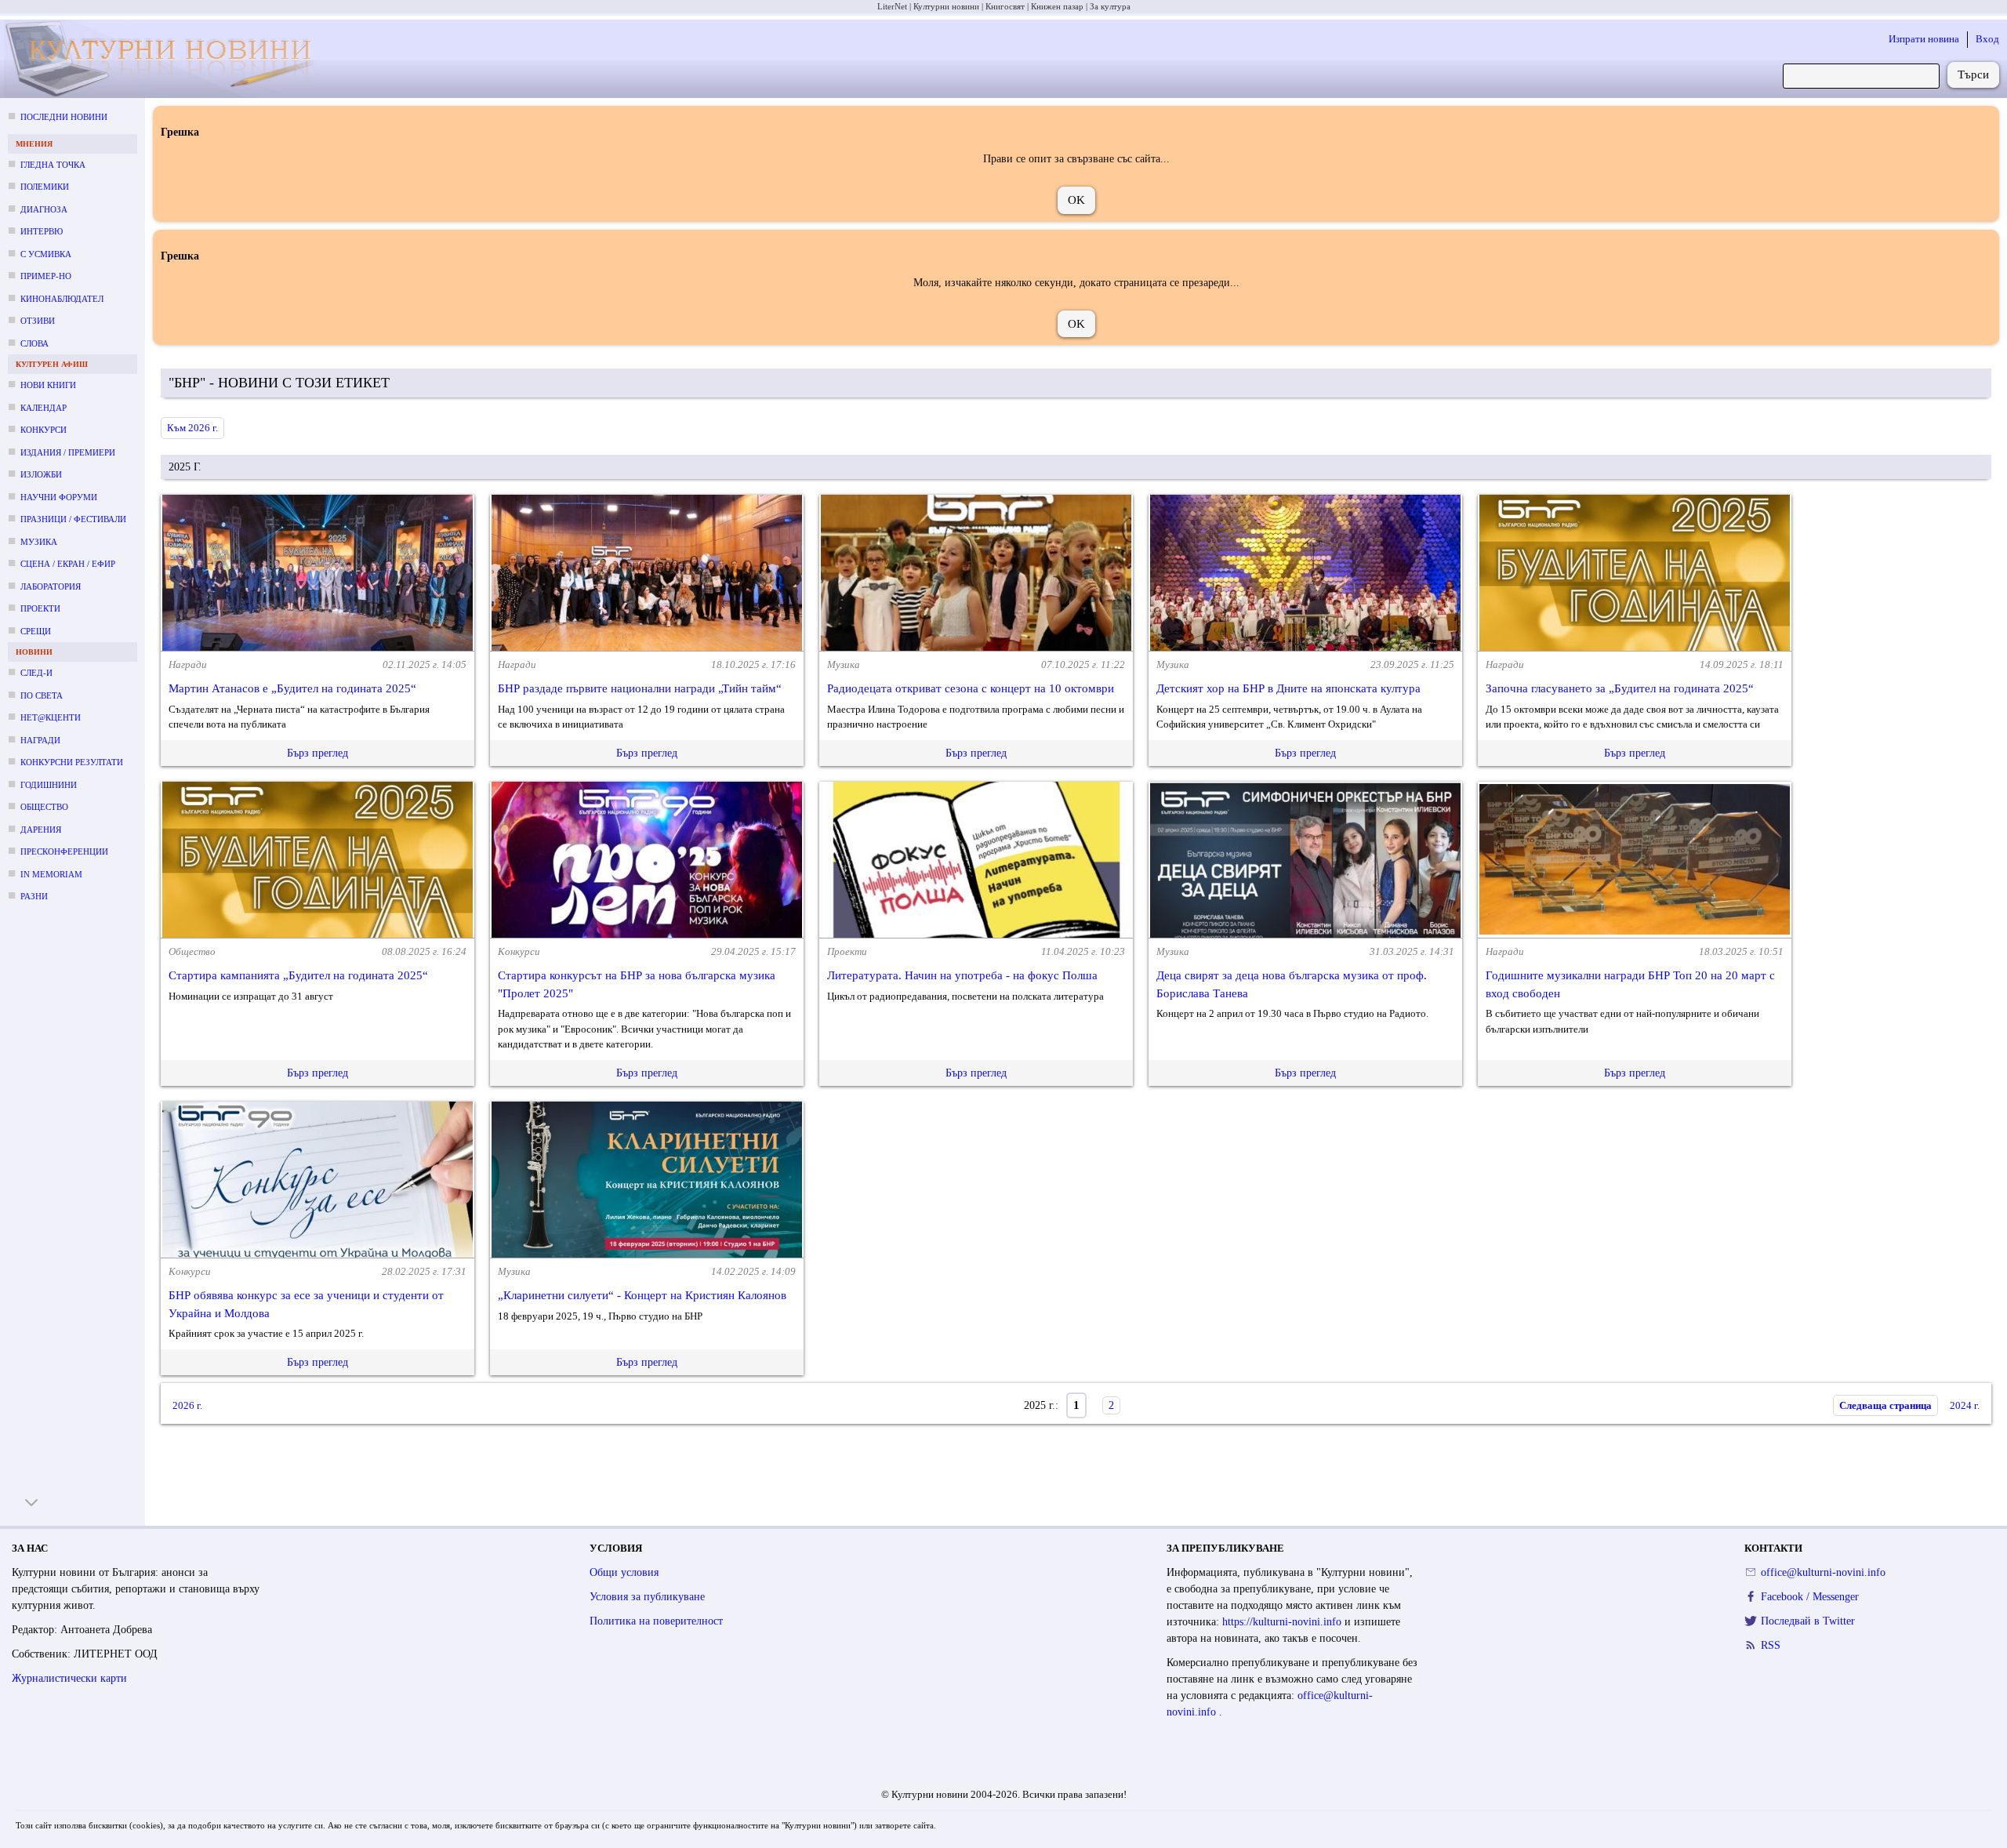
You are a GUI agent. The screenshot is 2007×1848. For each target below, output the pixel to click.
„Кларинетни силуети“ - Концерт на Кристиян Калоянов (642, 1295)
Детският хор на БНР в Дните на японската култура (1288, 688)
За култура (1110, 6)
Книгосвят (1005, 6)
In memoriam (51, 874)
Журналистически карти (69, 1678)
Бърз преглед (318, 753)
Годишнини (49, 785)
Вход (1987, 39)
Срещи (36, 631)
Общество (44, 807)
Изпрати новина (1924, 39)
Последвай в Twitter (1808, 1621)
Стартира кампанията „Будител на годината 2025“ (298, 975)
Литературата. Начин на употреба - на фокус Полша (962, 975)
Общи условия (624, 1572)
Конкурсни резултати (72, 762)
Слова (34, 343)
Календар (44, 408)
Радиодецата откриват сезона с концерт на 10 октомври (971, 688)
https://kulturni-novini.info (1283, 1622)
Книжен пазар (1057, 6)
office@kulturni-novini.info (1823, 1572)
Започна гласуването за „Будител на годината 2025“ (1620, 688)
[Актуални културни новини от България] (168, 59)
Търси (1973, 74)
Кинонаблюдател (62, 299)
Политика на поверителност (656, 1621)
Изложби (41, 474)
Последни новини (64, 117)
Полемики (45, 187)
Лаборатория (51, 586)
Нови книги (48, 385)
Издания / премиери (68, 452)
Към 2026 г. (192, 428)
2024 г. (1965, 1405)
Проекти (40, 608)
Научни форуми (59, 497)
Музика (39, 542)
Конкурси (44, 430)
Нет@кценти (51, 717)
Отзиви (38, 321)
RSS (1771, 1645)
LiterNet (892, 6)
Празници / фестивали (73, 519)
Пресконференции (64, 851)
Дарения (41, 830)
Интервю (42, 231)
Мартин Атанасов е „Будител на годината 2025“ (292, 688)
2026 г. (187, 1405)
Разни (34, 896)
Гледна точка (53, 165)
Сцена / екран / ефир (68, 564)
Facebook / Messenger (1810, 1597)
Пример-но (46, 276)
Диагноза (44, 209)
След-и (36, 673)
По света (42, 695)
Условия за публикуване (647, 1597)
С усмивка (46, 254)
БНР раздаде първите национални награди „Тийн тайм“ (640, 688)
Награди (40, 740)
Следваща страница (1885, 1405)
